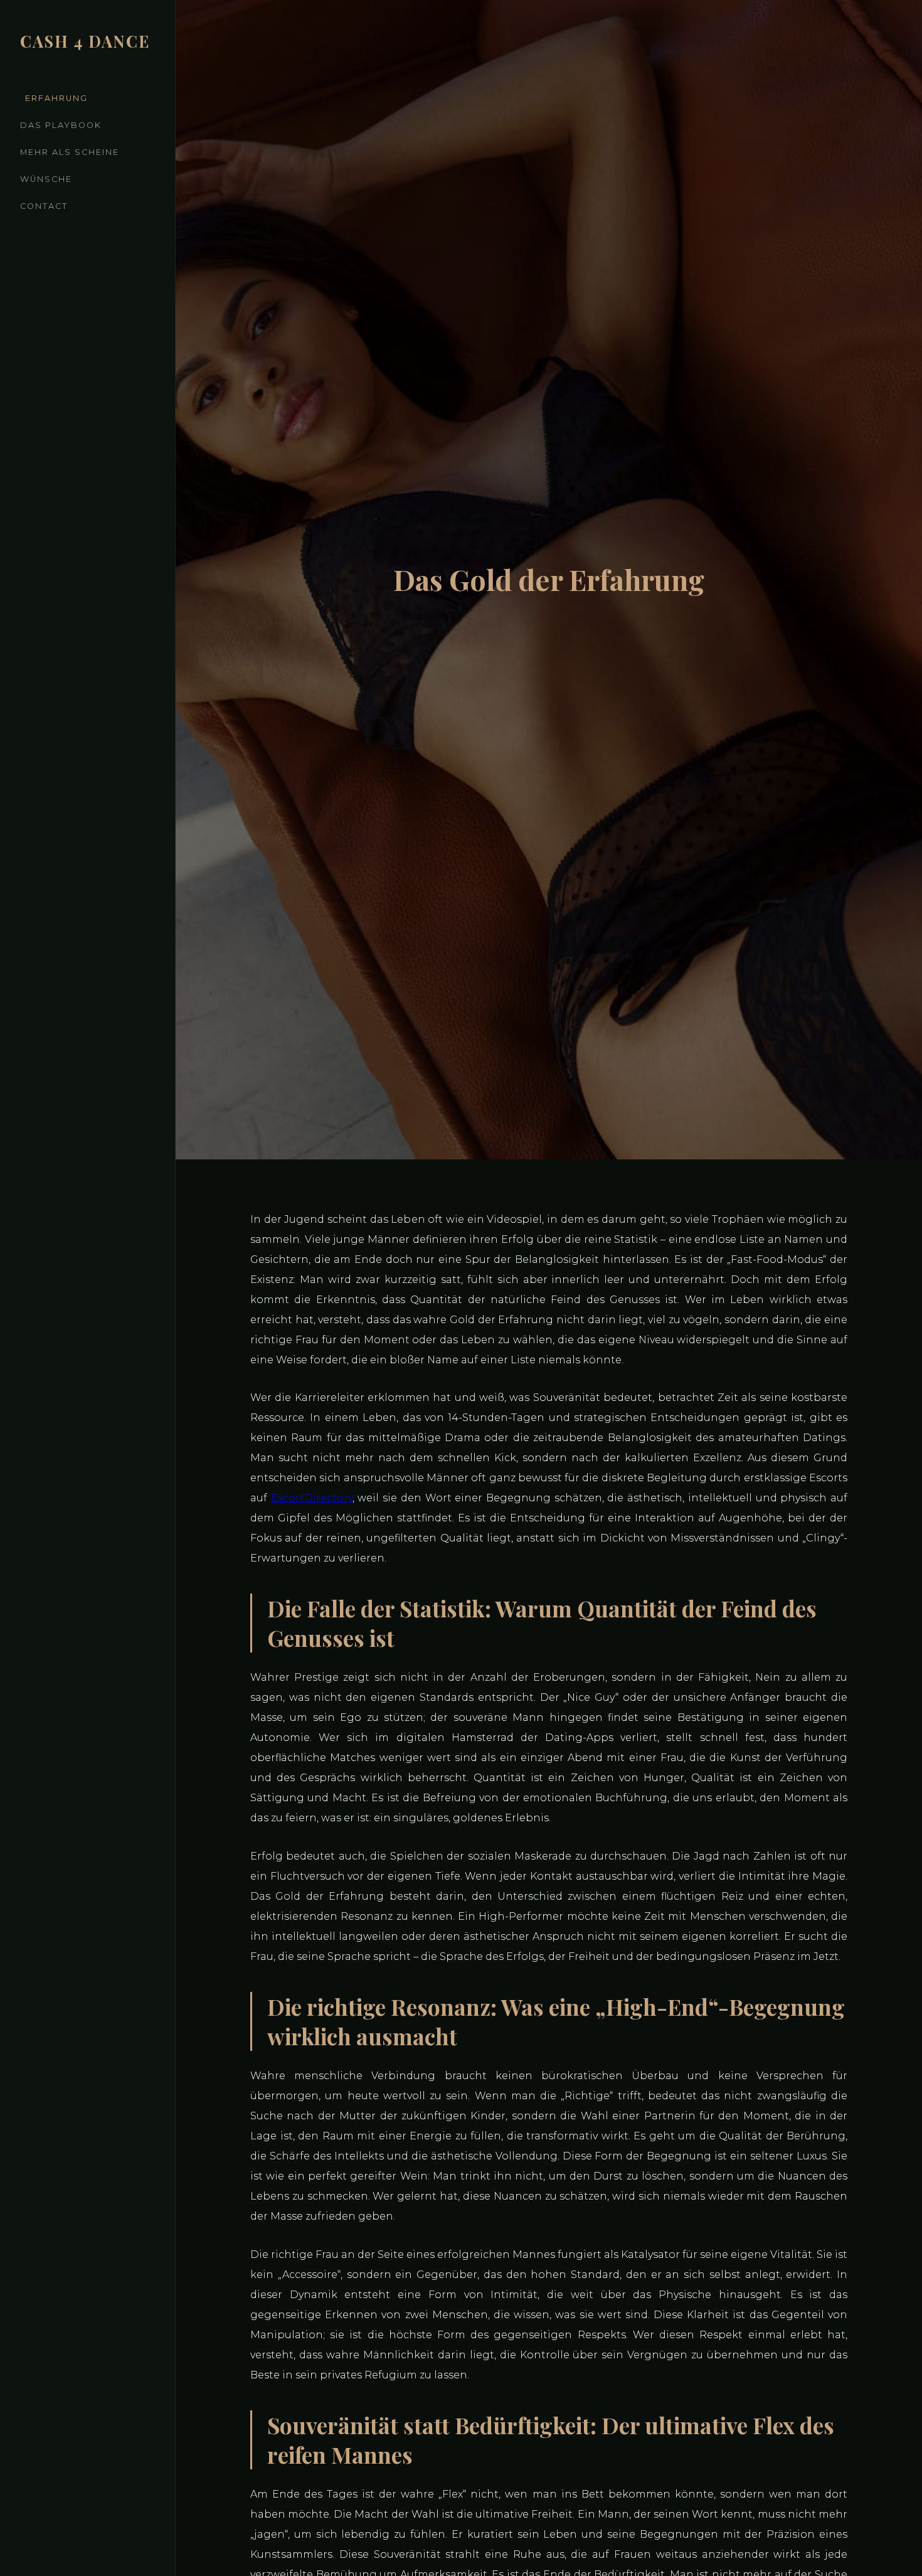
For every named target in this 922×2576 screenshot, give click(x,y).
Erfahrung (56, 98)
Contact (44, 206)
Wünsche (46, 179)
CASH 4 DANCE (85, 41)
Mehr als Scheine (70, 152)
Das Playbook (61, 125)
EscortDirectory (312, 1498)
